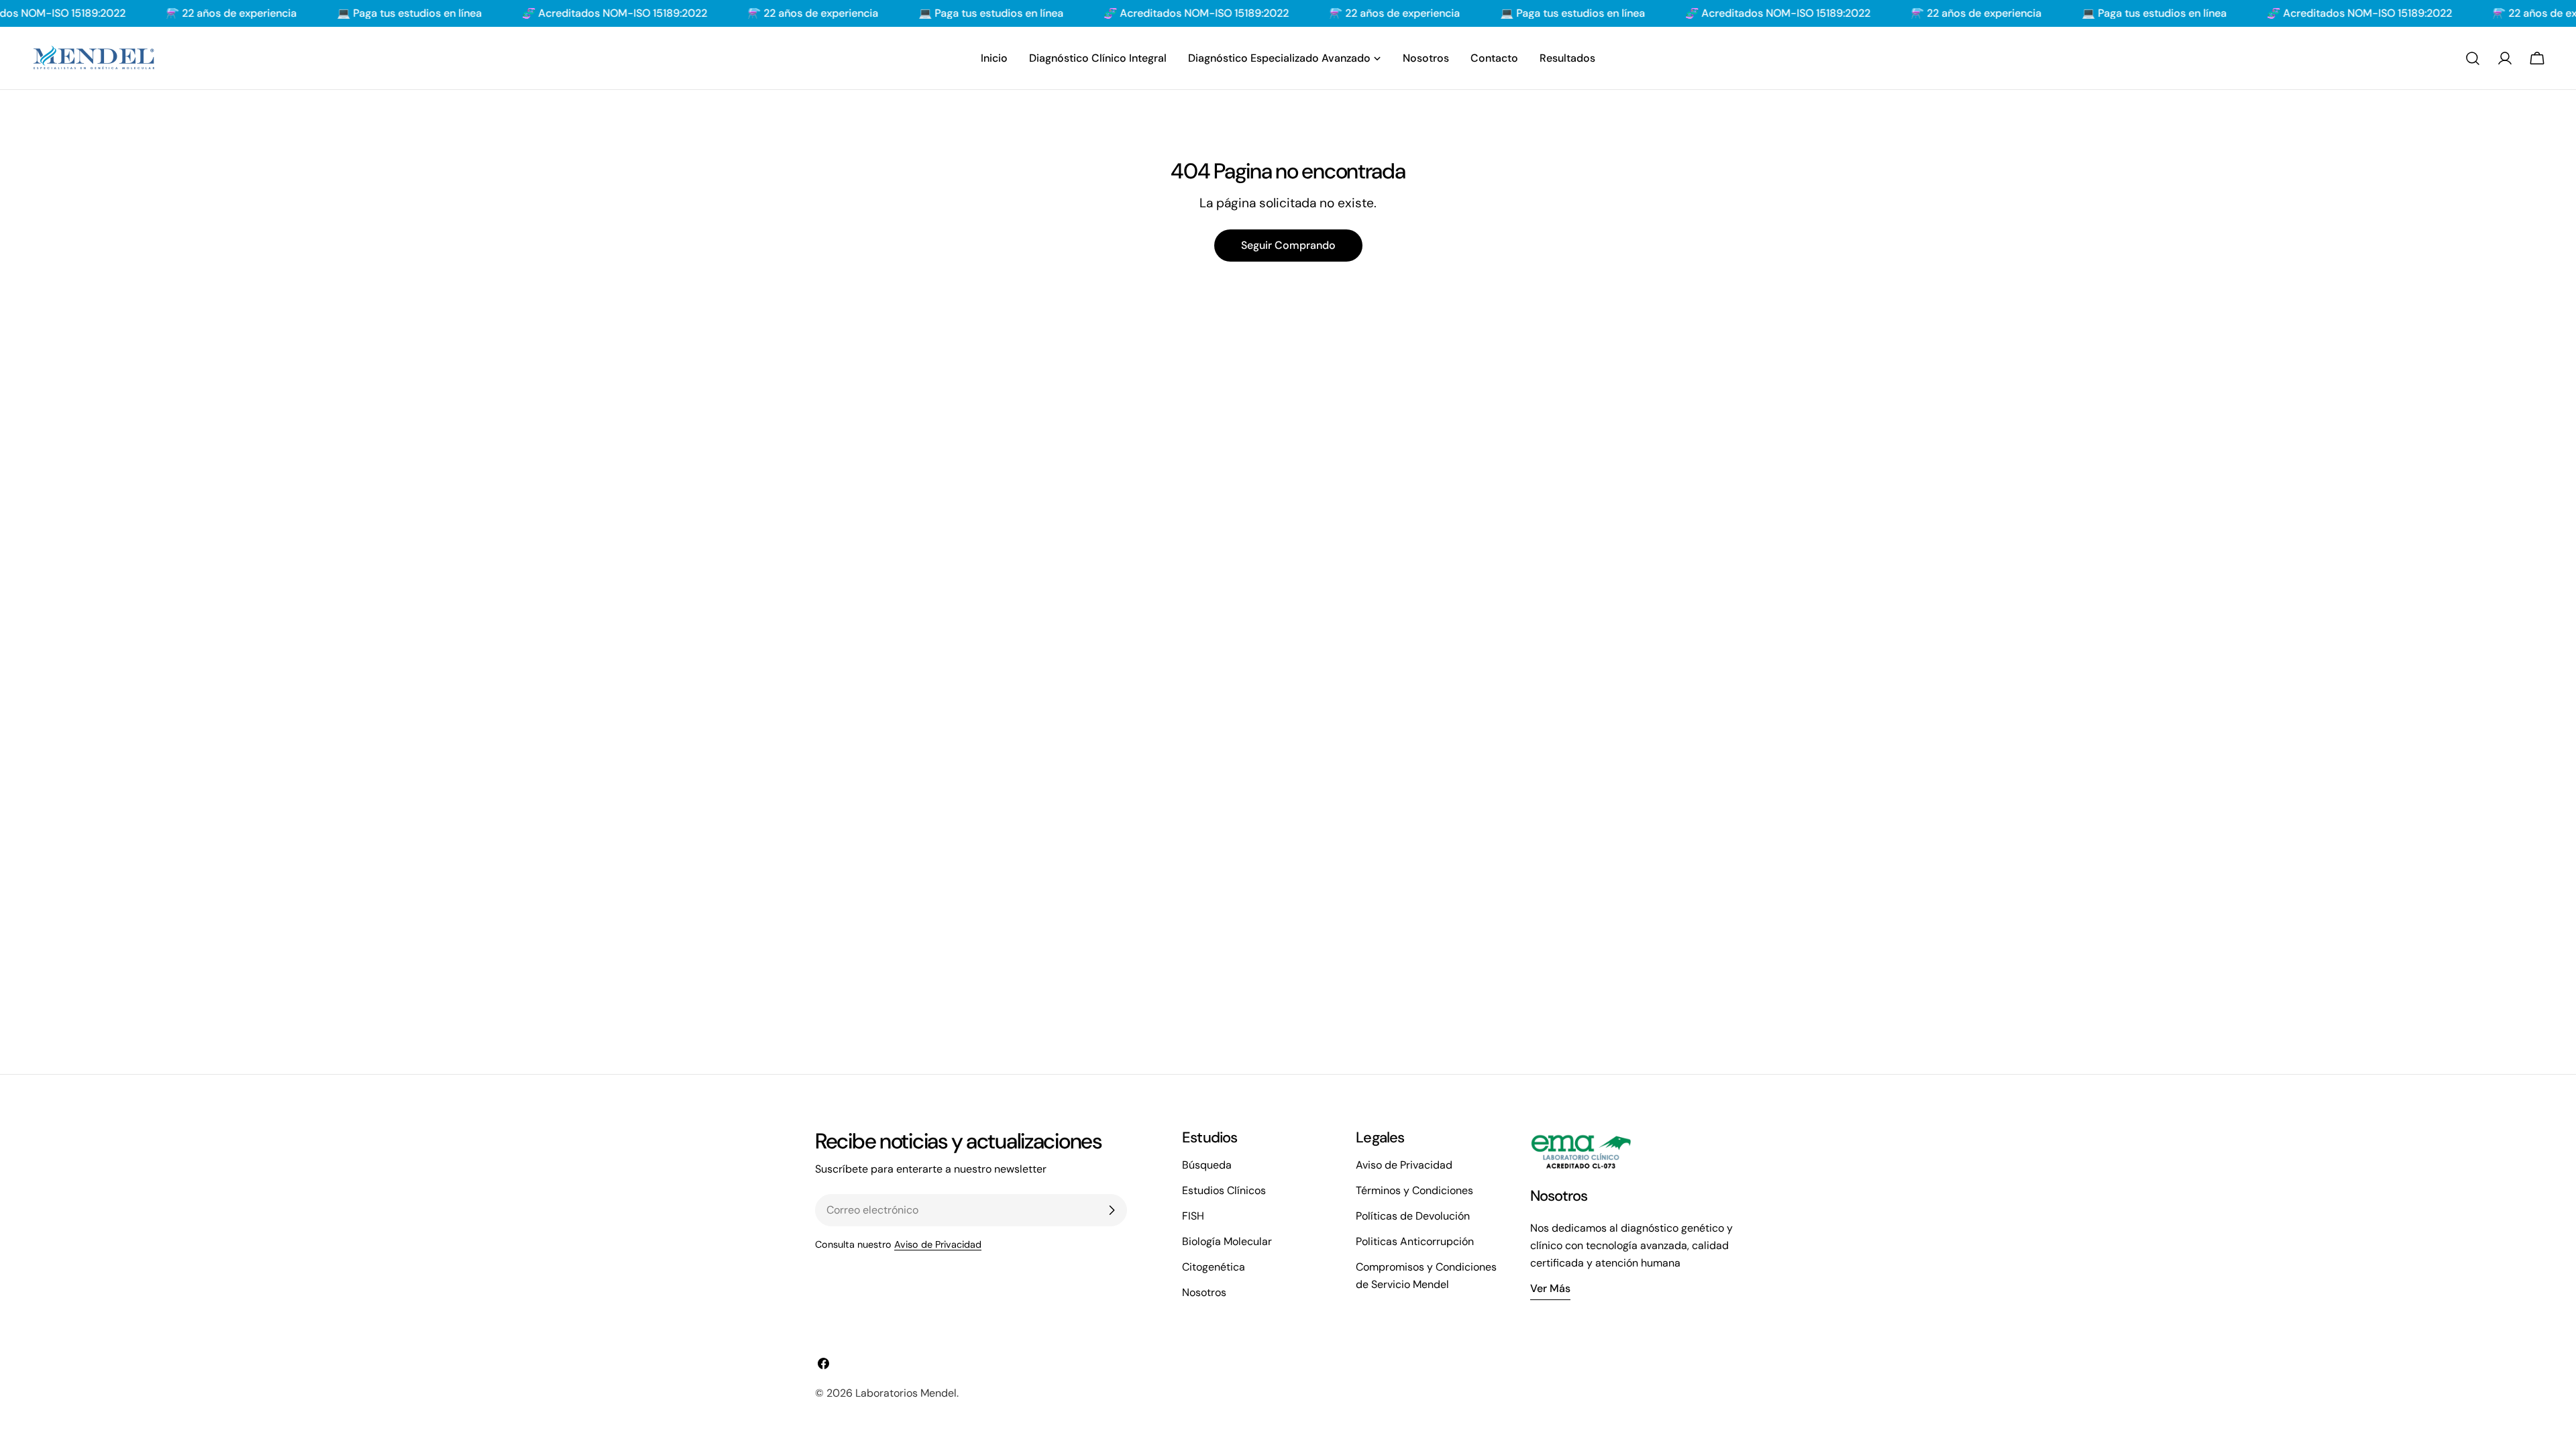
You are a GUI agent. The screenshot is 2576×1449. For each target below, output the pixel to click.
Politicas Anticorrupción (1415, 1241)
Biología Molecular (1227, 1241)
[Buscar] (2473, 58)
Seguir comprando (1288, 245)
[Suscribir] (1112, 1210)
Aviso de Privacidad (938, 1244)
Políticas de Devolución (1413, 1216)
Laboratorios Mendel (906, 1393)
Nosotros (1204, 1292)
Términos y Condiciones (1414, 1190)
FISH (1193, 1216)
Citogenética (1214, 1267)
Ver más (1550, 1288)
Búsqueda (1207, 1165)
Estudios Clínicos (1224, 1190)
